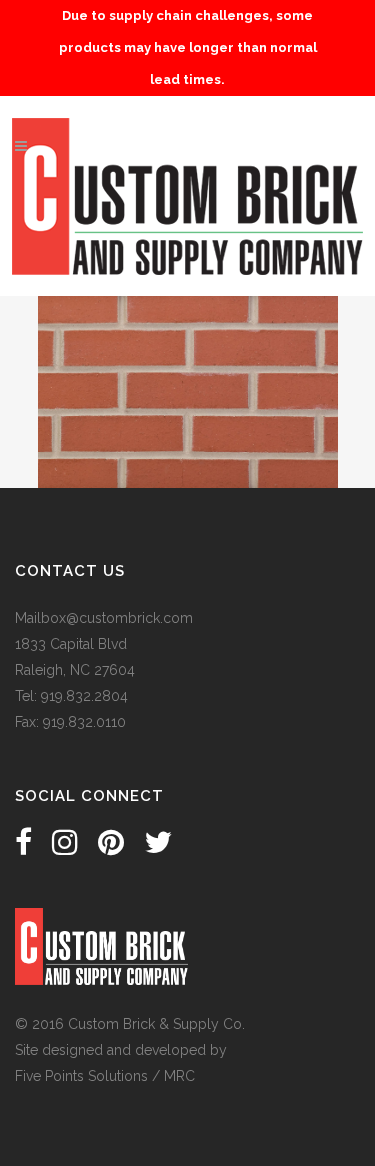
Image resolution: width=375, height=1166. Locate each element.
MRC (179, 1076)
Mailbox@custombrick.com (104, 618)
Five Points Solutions (81, 1076)
